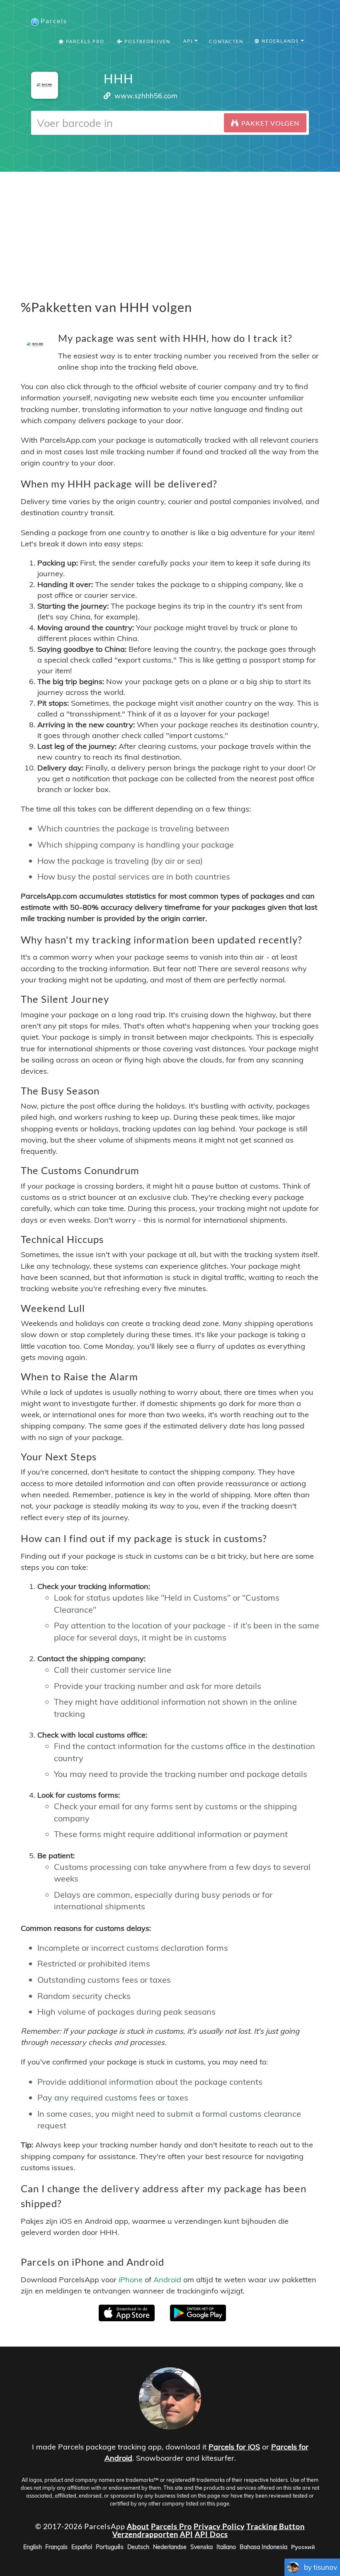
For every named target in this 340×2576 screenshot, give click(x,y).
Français (56, 2547)
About (138, 2526)
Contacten (226, 41)
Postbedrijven (147, 41)
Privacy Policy (219, 2526)
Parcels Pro (84, 41)
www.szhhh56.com (146, 96)
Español (82, 2547)
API (187, 2534)
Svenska (202, 2547)
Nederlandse (170, 2547)
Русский (303, 2547)
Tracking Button (276, 2526)
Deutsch (138, 2547)
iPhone (131, 2280)
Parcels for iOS (234, 2447)
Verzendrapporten (145, 2534)
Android (167, 2280)
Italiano (226, 2547)
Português (110, 2547)
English (33, 2547)
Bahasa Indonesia (263, 2547)
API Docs (211, 2534)
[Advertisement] (170, 230)
